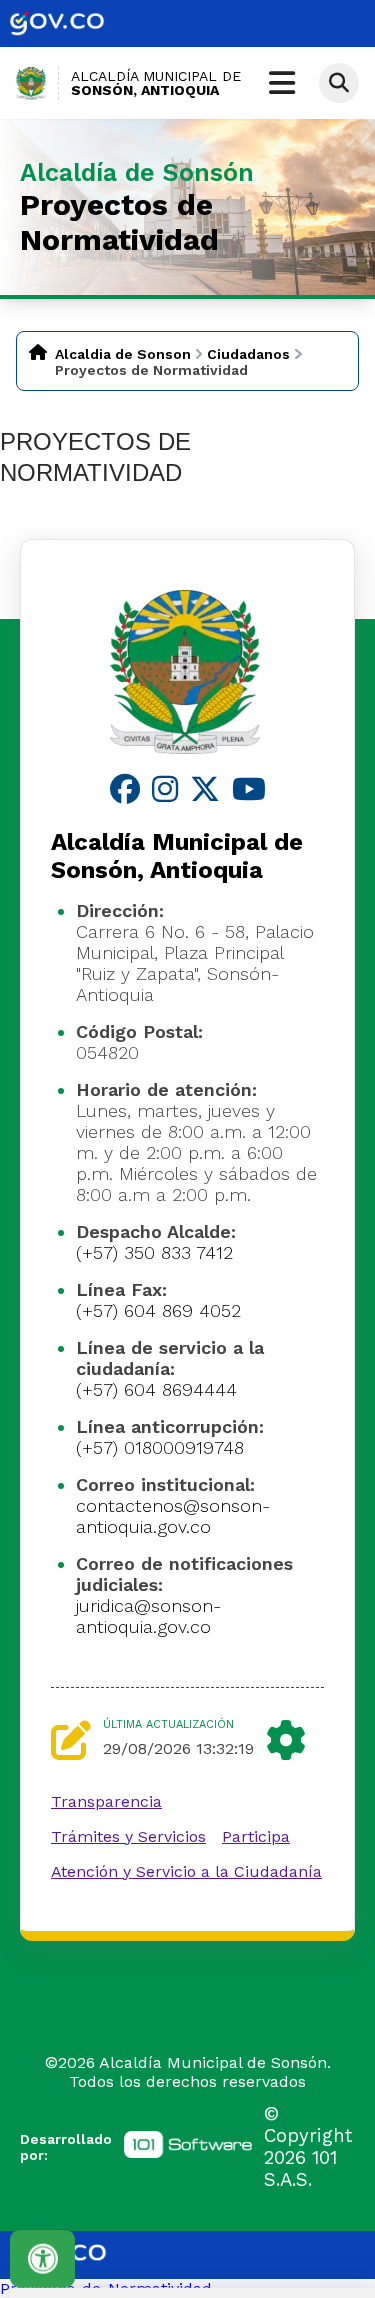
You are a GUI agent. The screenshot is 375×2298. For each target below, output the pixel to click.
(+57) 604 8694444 (156, 1389)
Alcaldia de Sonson (123, 354)
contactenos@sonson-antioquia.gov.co (173, 1516)
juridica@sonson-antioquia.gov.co (148, 1616)
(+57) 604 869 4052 (158, 1310)
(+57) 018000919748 (160, 1447)
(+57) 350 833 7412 (154, 1252)
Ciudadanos (248, 354)
